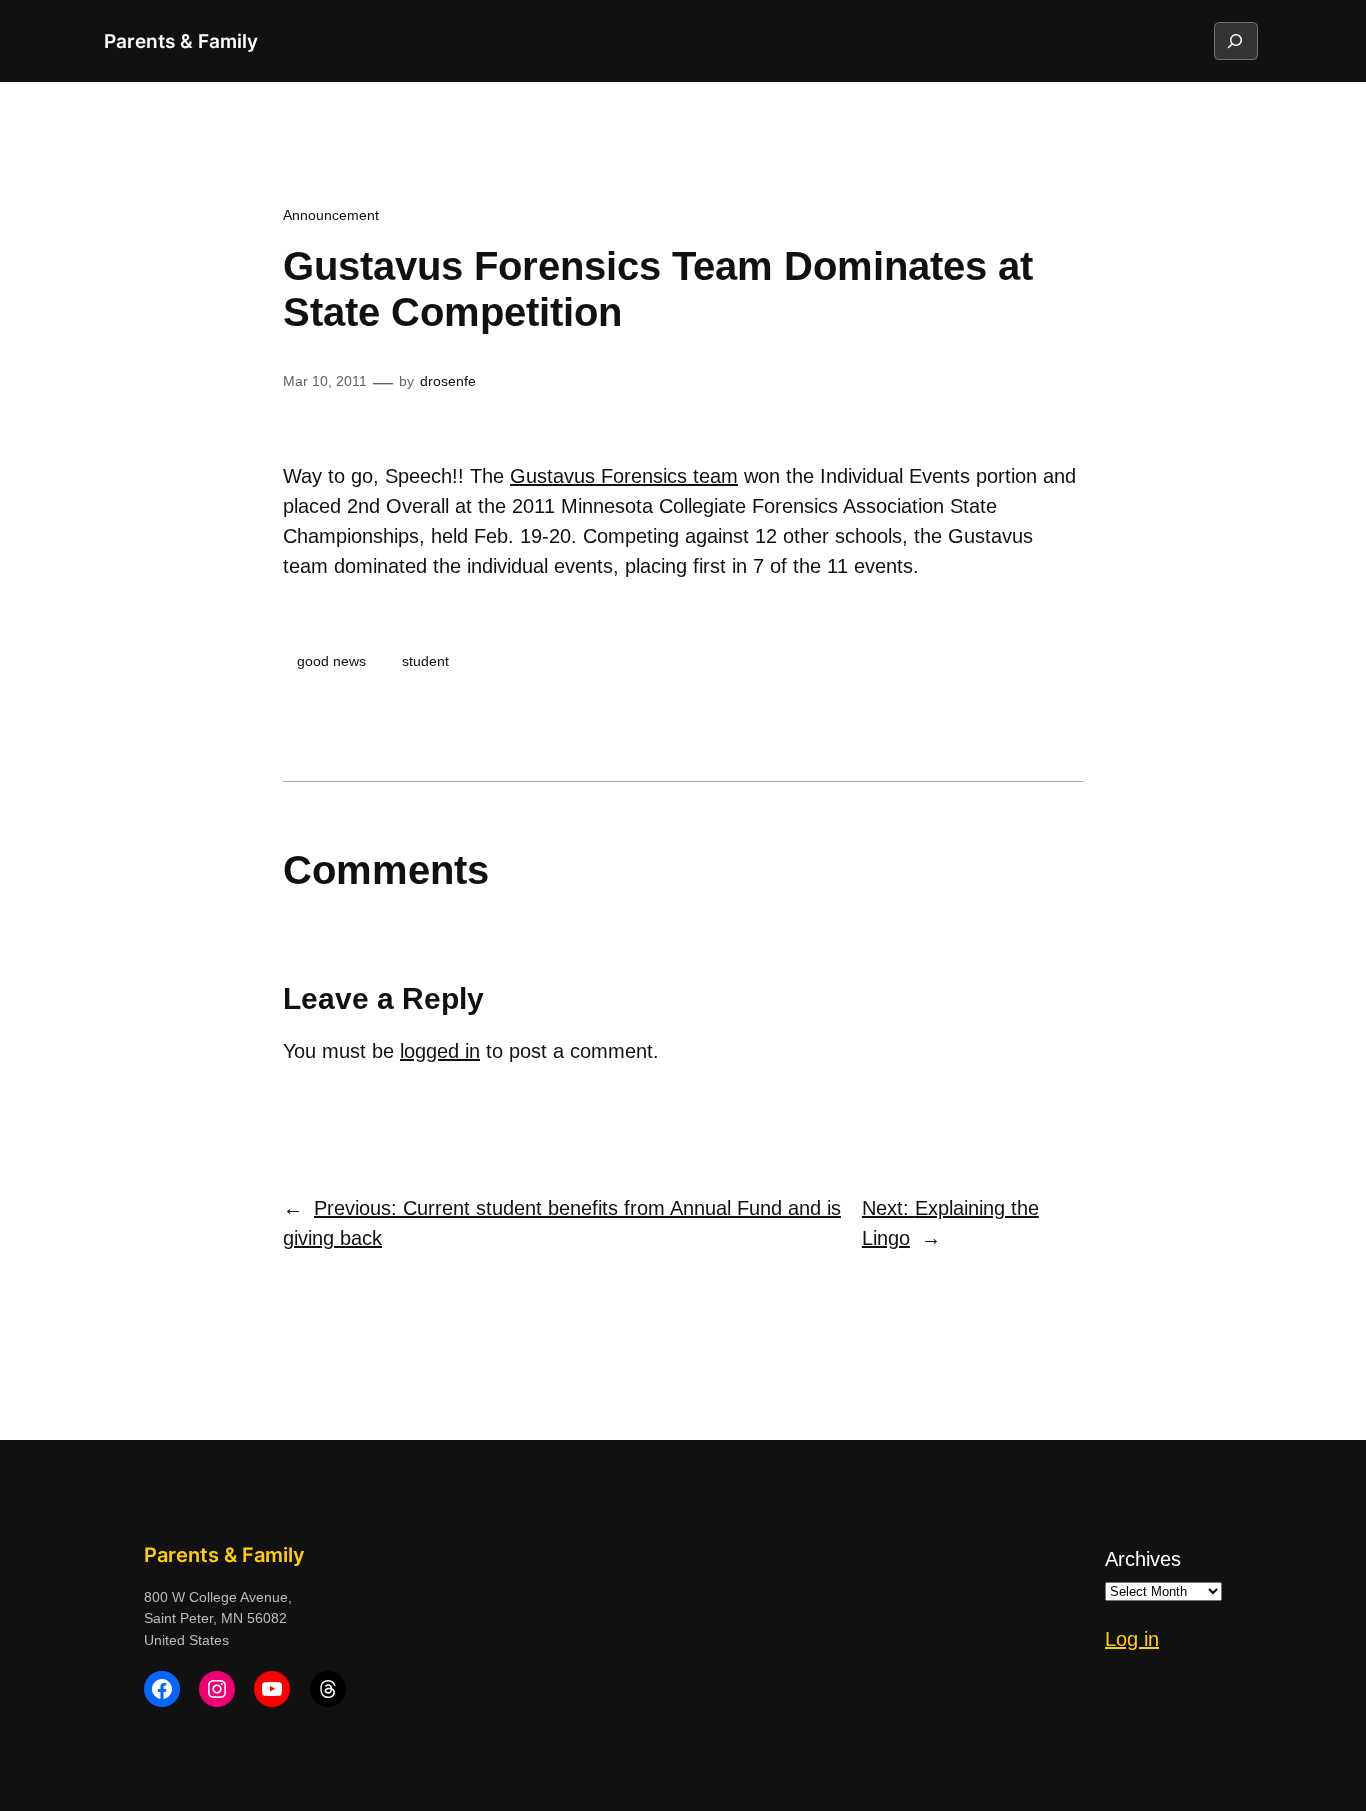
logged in (440, 1051)
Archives (1143, 1559)
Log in (1132, 1639)
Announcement (331, 215)
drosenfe (448, 381)
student (425, 661)
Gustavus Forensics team (624, 476)
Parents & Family (181, 41)
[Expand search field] (1235, 41)
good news (331, 661)
